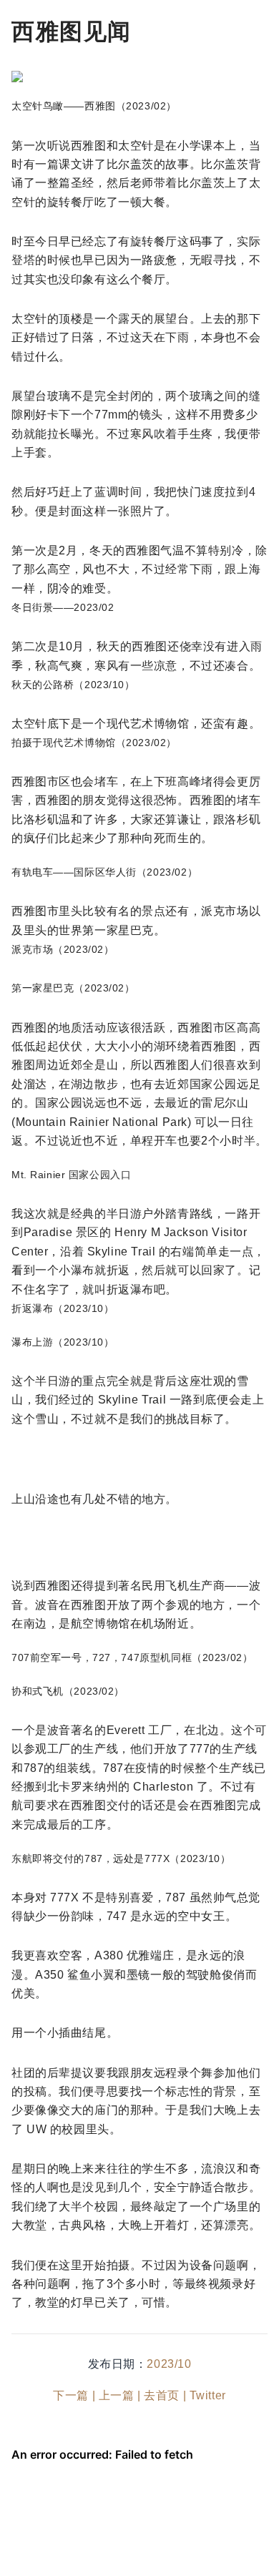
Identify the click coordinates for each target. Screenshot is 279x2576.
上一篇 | (120, 2395)
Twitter (208, 2395)
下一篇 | (74, 2395)
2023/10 (169, 2364)
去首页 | (165, 2395)
